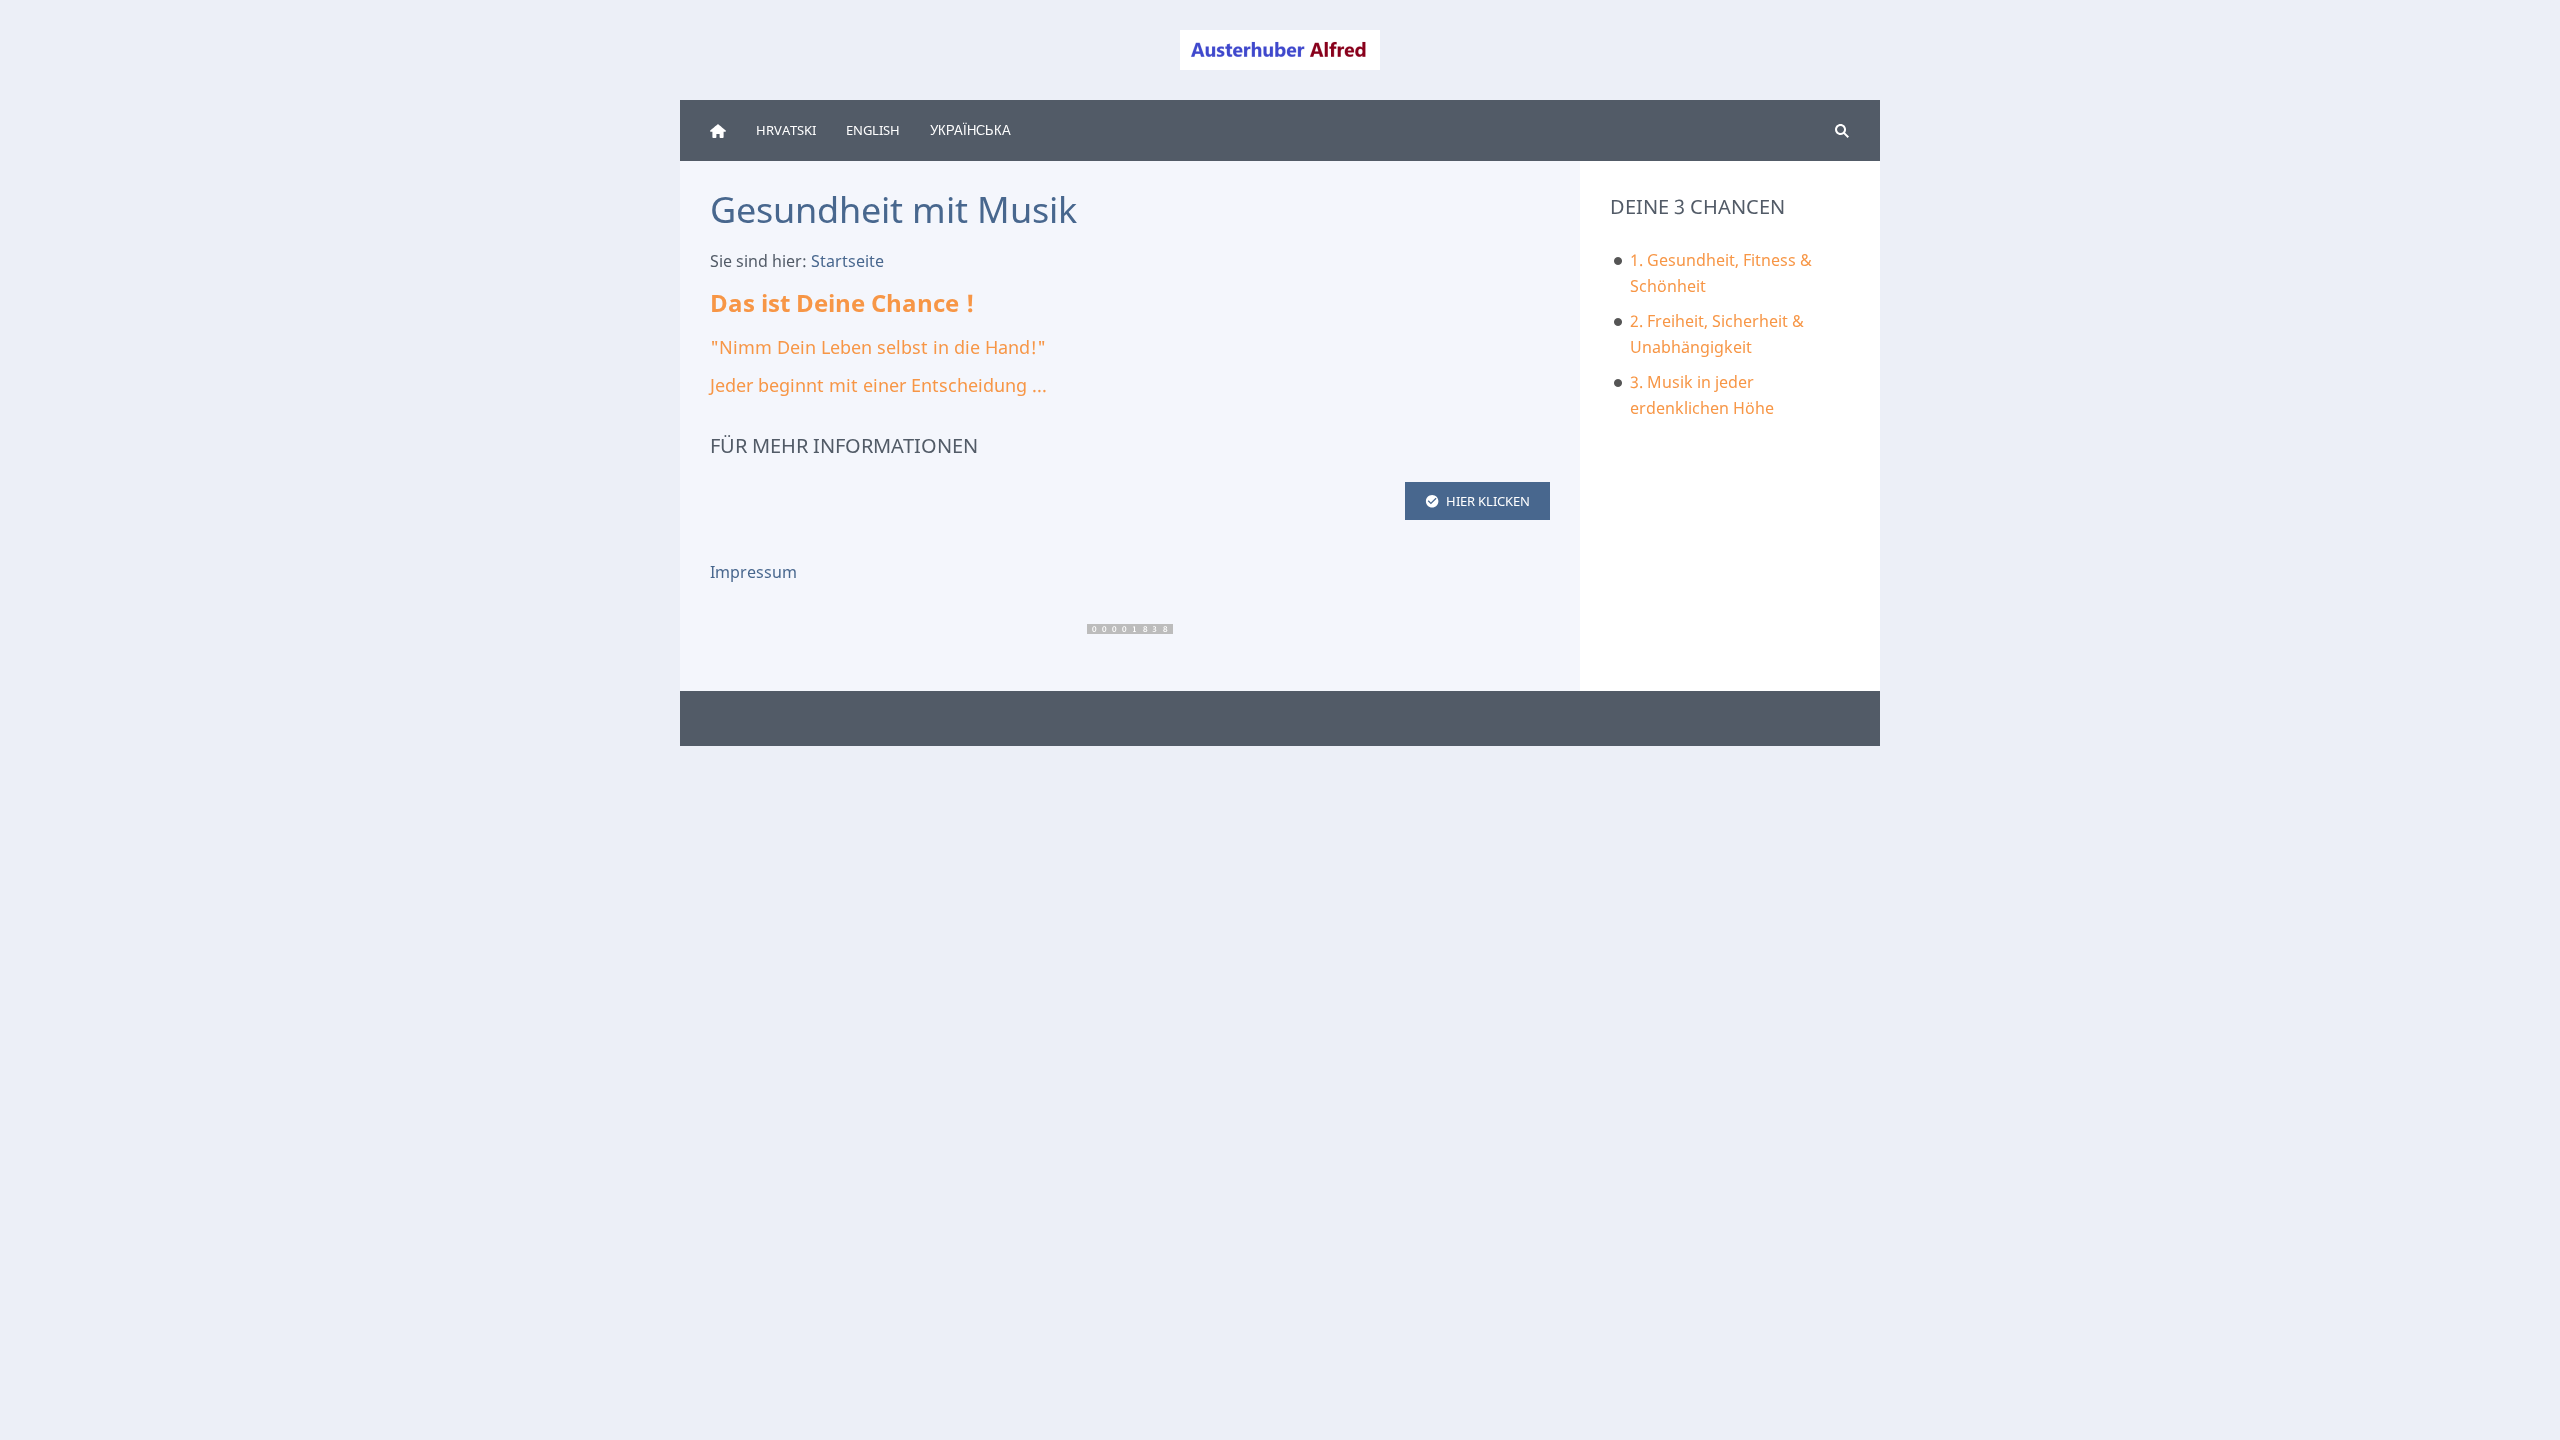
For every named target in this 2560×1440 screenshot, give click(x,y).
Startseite (847, 261)
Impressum (753, 572)
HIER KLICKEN (1488, 501)
